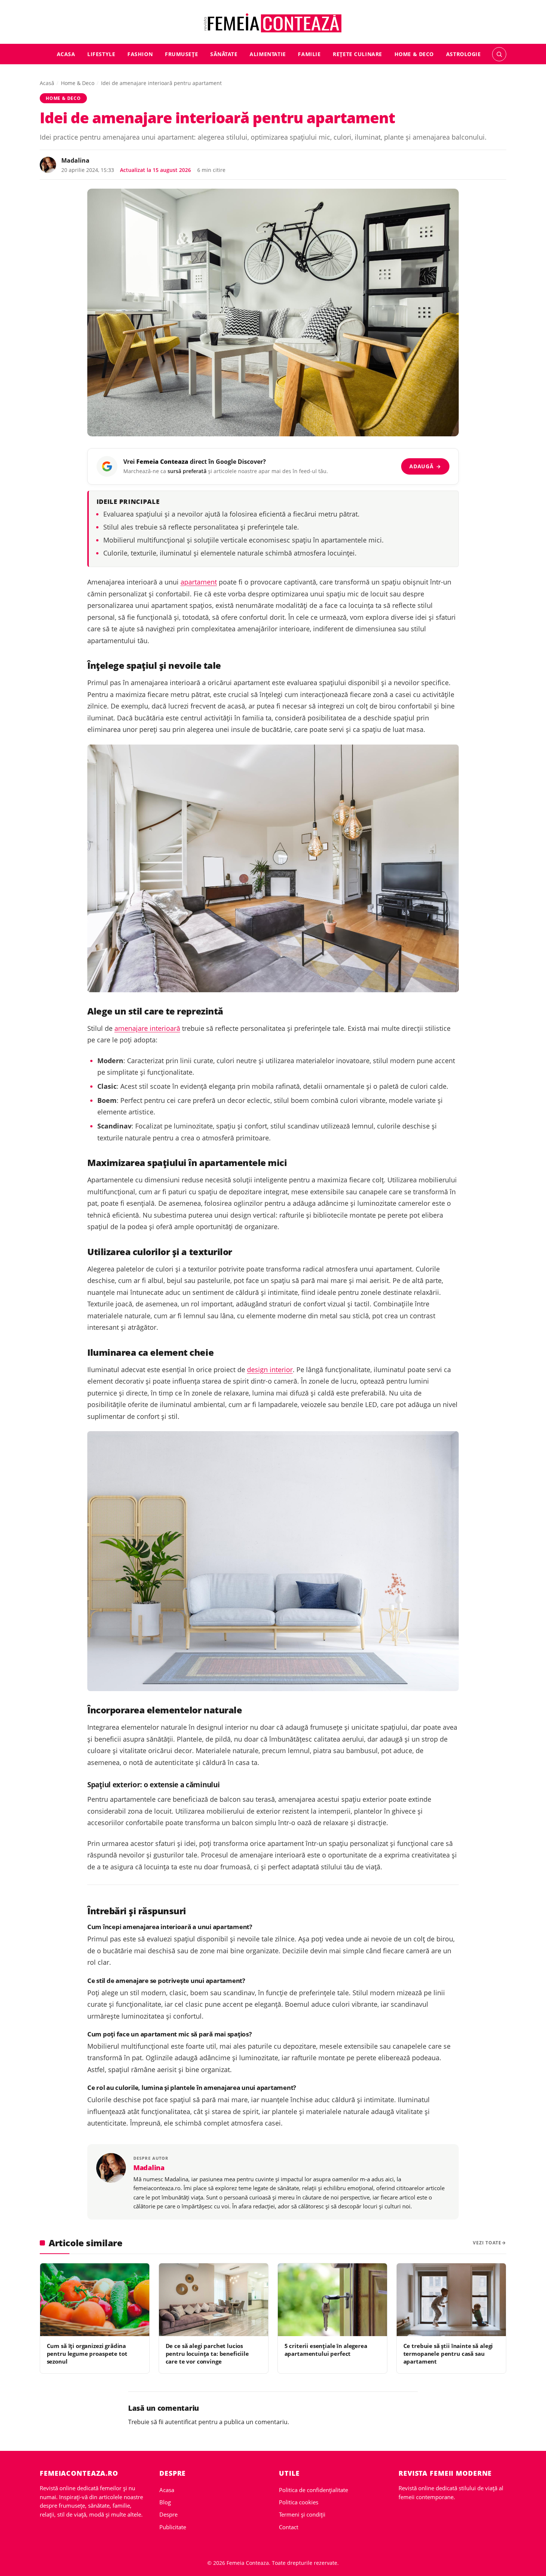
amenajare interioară (147, 1028)
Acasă (47, 83)
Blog (165, 2502)
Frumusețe (181, 54)
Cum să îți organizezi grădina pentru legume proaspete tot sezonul (87, 2354)
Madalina (75, 160)
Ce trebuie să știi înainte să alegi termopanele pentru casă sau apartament (448, 2354)
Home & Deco (414, 54)
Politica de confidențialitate (313, 2490)
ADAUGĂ (425, 466)
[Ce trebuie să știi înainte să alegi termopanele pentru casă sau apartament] (451, 2300)
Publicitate (173, 2527)
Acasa (66, 54)
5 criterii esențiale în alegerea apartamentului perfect (326, 2350)
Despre (168, 2514)
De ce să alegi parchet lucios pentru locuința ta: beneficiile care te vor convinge (207, 2354)
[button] (499, 54)
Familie (309, 54)
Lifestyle (101, 54)
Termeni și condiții (302, 2514)
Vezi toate (487, 2243)
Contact (289, 2527)
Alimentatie (268, 54)
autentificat (181, 2422)
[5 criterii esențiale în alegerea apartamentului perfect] (332, 2300)
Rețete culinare (357, 54)
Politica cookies (299, 2502)
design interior (270, 1370)
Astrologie (464, 54)
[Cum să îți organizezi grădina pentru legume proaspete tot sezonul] (95, 2300)
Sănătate (224, 54)
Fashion (140, 54)
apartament (199, 582)
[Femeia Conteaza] (273, 23)
